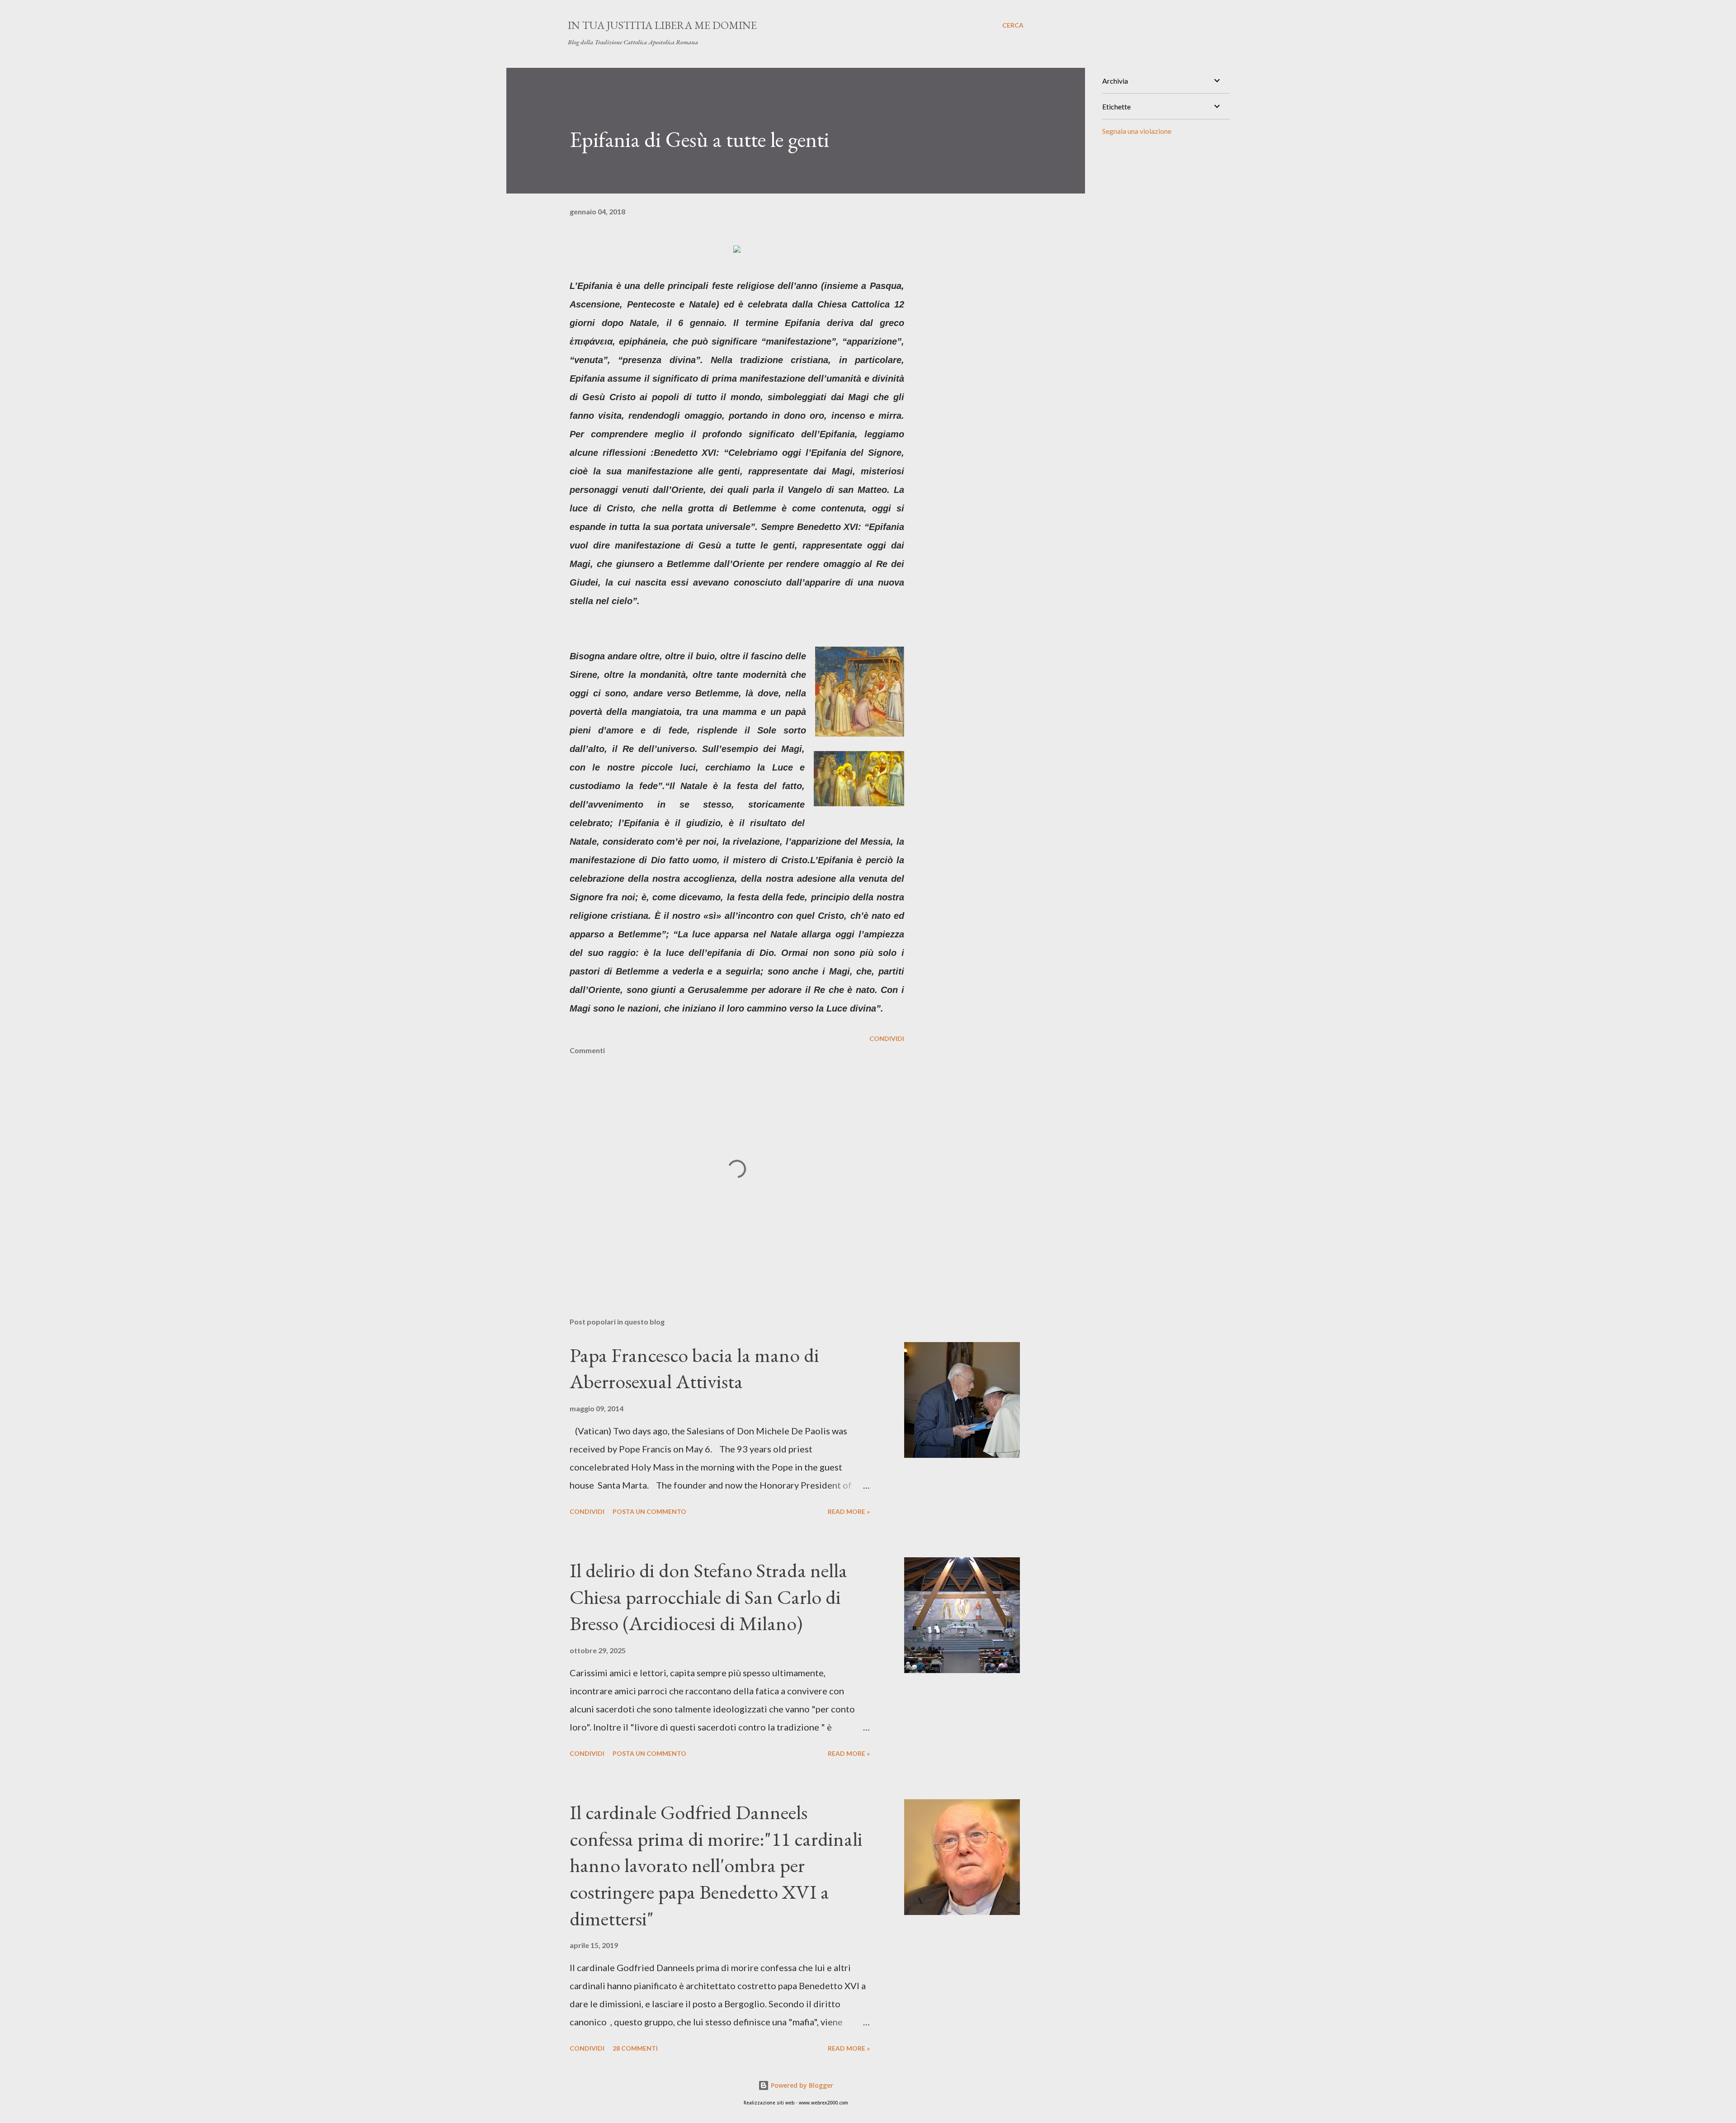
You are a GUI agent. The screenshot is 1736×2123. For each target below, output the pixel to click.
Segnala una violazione (1137, 131)
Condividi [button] (887, 1038)
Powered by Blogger (801, 2085)
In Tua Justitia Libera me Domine (662, 25)
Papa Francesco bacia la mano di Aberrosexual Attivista (694, 1368)
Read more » (849, 1511)
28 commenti (635, 2048)
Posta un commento (649, 1511)
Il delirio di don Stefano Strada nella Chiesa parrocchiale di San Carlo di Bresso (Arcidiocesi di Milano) (708, 1597)
